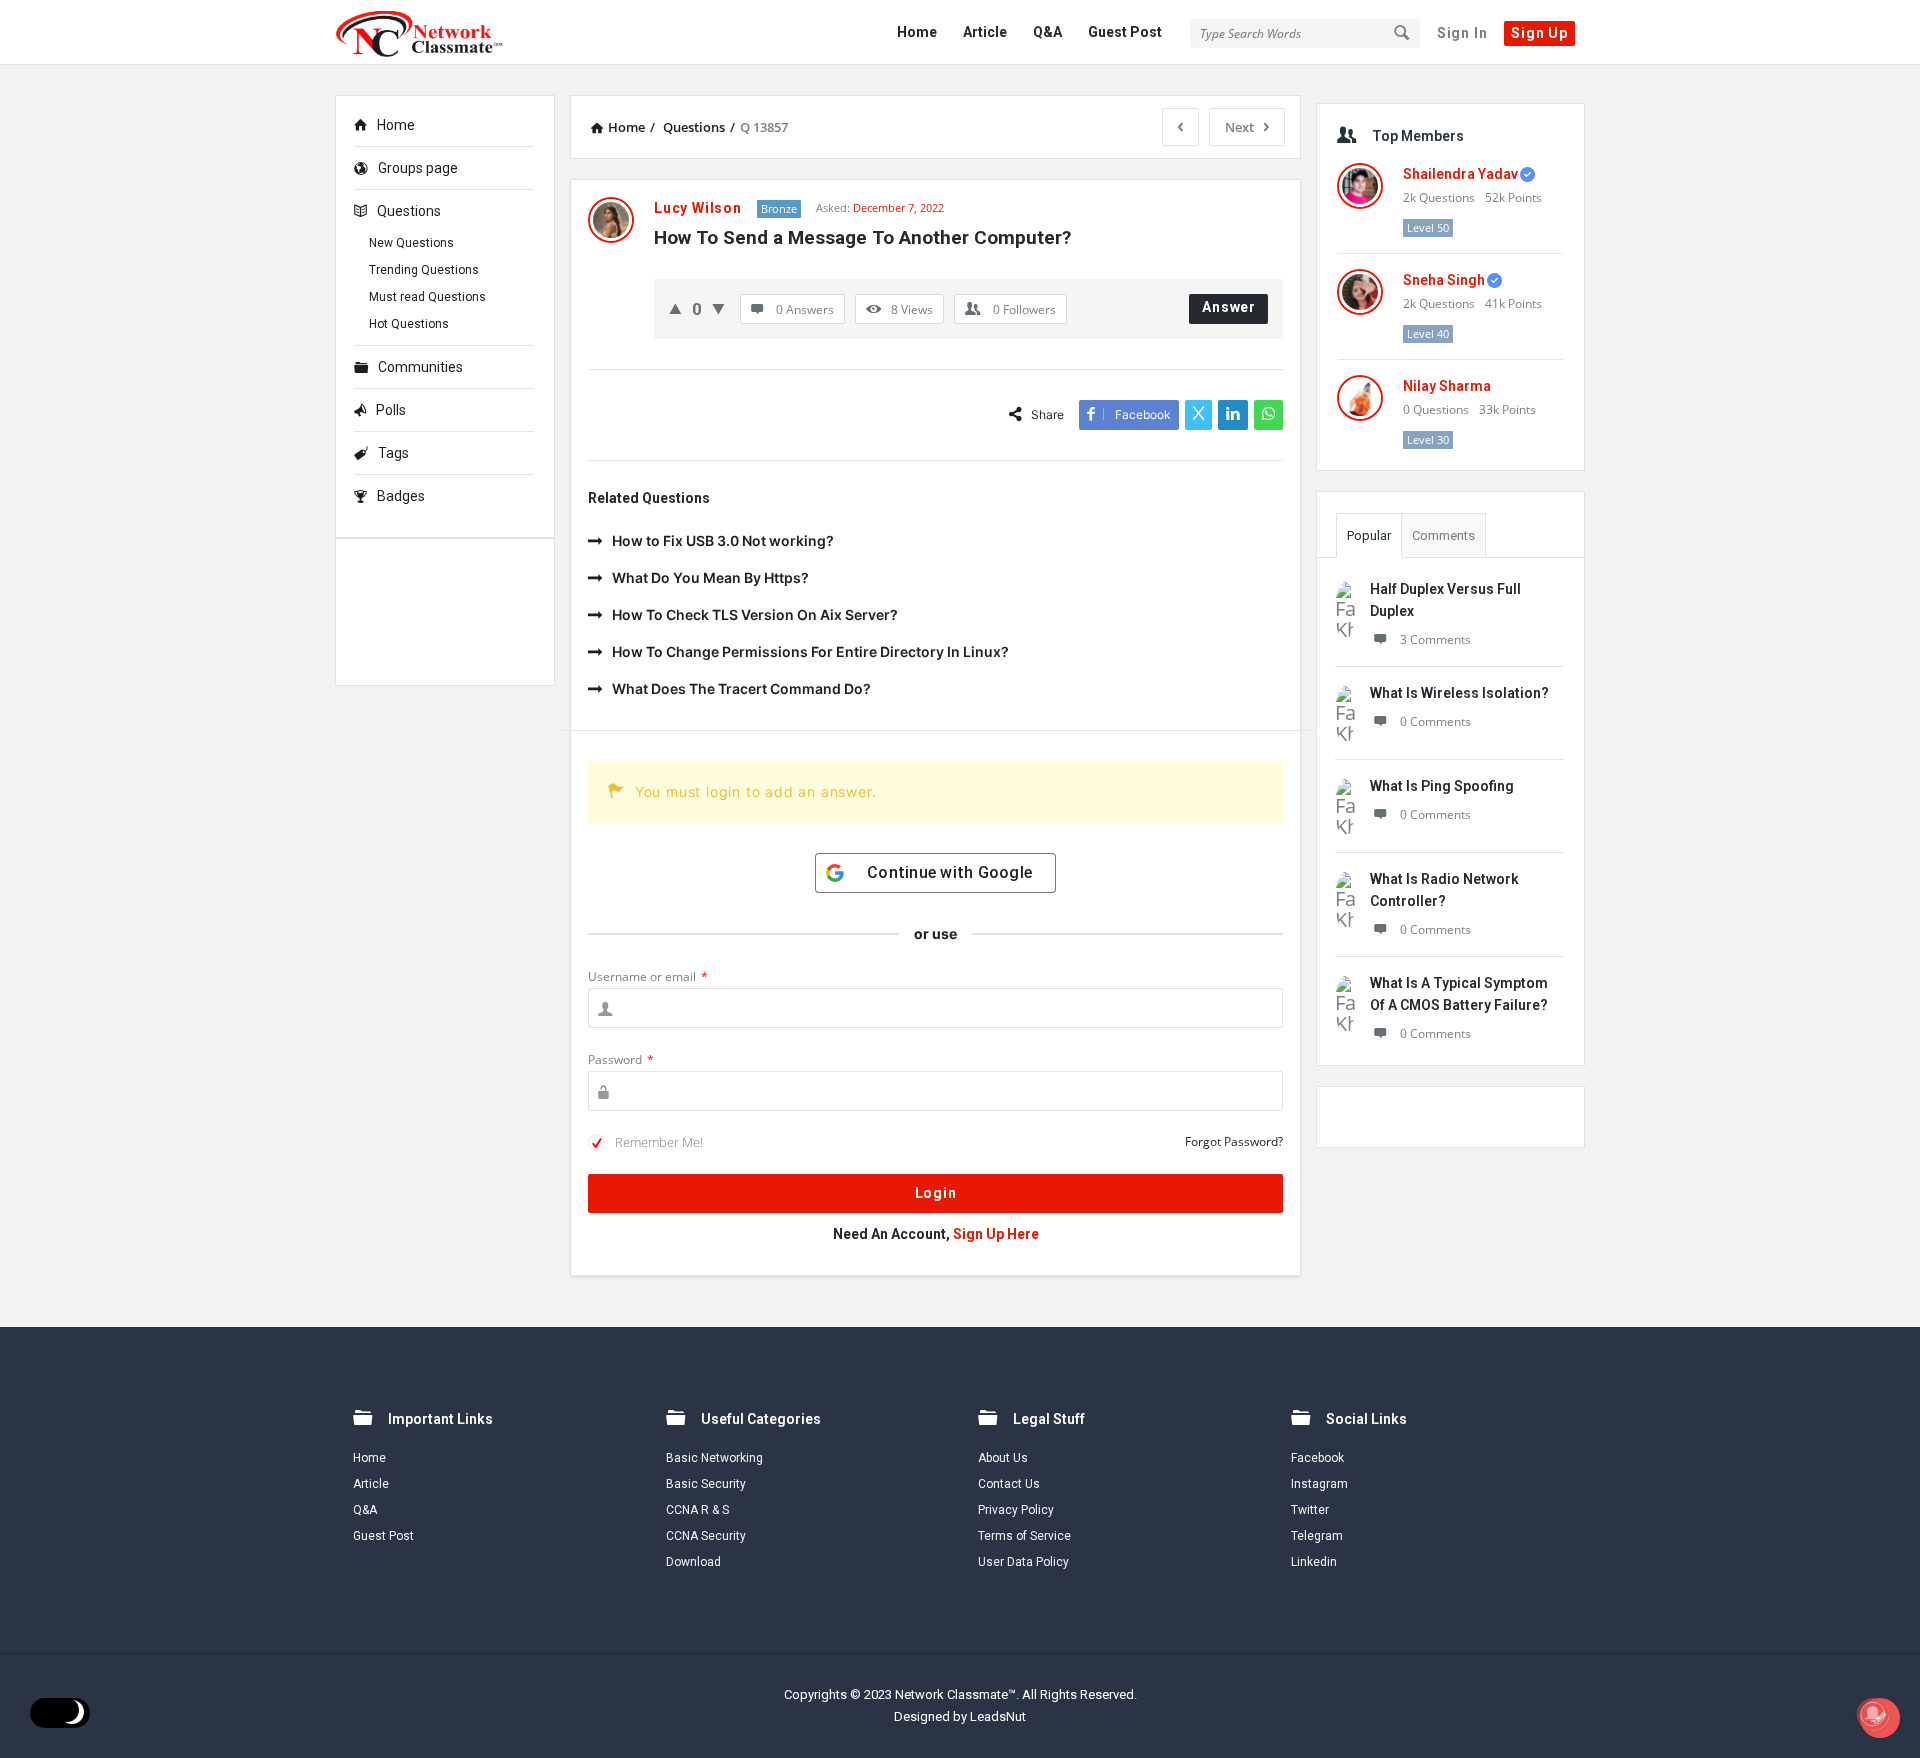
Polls (391, 410)
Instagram (1319, 1484)
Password (621, 1059)
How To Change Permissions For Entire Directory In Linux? (810, 651)
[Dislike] (718, 308)
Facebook (1317, 1458)
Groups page (418, 168)
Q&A (1047, 32)
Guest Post (1125, 32)
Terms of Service (1024, 1536)
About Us (1003, 1458)
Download (693, 1562)
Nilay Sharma (1447, 386)
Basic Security (706, 1484)
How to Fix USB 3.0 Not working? (723, 540)
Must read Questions (427, 297)
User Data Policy (1023, 1562)
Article (985, 32)
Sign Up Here (996, 1234)
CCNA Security (706, 1536)
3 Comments (1435, 639)
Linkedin (1314, 1562)
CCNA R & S (697, 1510)
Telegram (1317, 1536)
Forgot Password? (1234, 1141)
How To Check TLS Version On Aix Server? (755, 614)
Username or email (648, 976)
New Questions (411, 243)
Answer (1229, 307)
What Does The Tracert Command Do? (741, 688)
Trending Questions (424, 270)
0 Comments (1435, 721)
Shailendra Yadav (1460, 174)
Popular (1369, 535)
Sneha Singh (1444, 280)
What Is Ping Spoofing (1442, 786)
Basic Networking (714, 1458)
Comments (1443, 535)
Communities (420, 367)
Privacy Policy (1016, 1510)
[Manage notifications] (1873, 1714)
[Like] (675, 308)
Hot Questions (409, 324)
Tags (393, 453)
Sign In (1462, 33)
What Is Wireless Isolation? (1459, 693)
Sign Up (1539, 33)
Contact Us (1009, 1484)
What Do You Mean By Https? (710, 577)
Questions (409, 211)
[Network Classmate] (435, 32)
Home (917, 32)
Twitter (1310, 1510)
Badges (401, 496)
